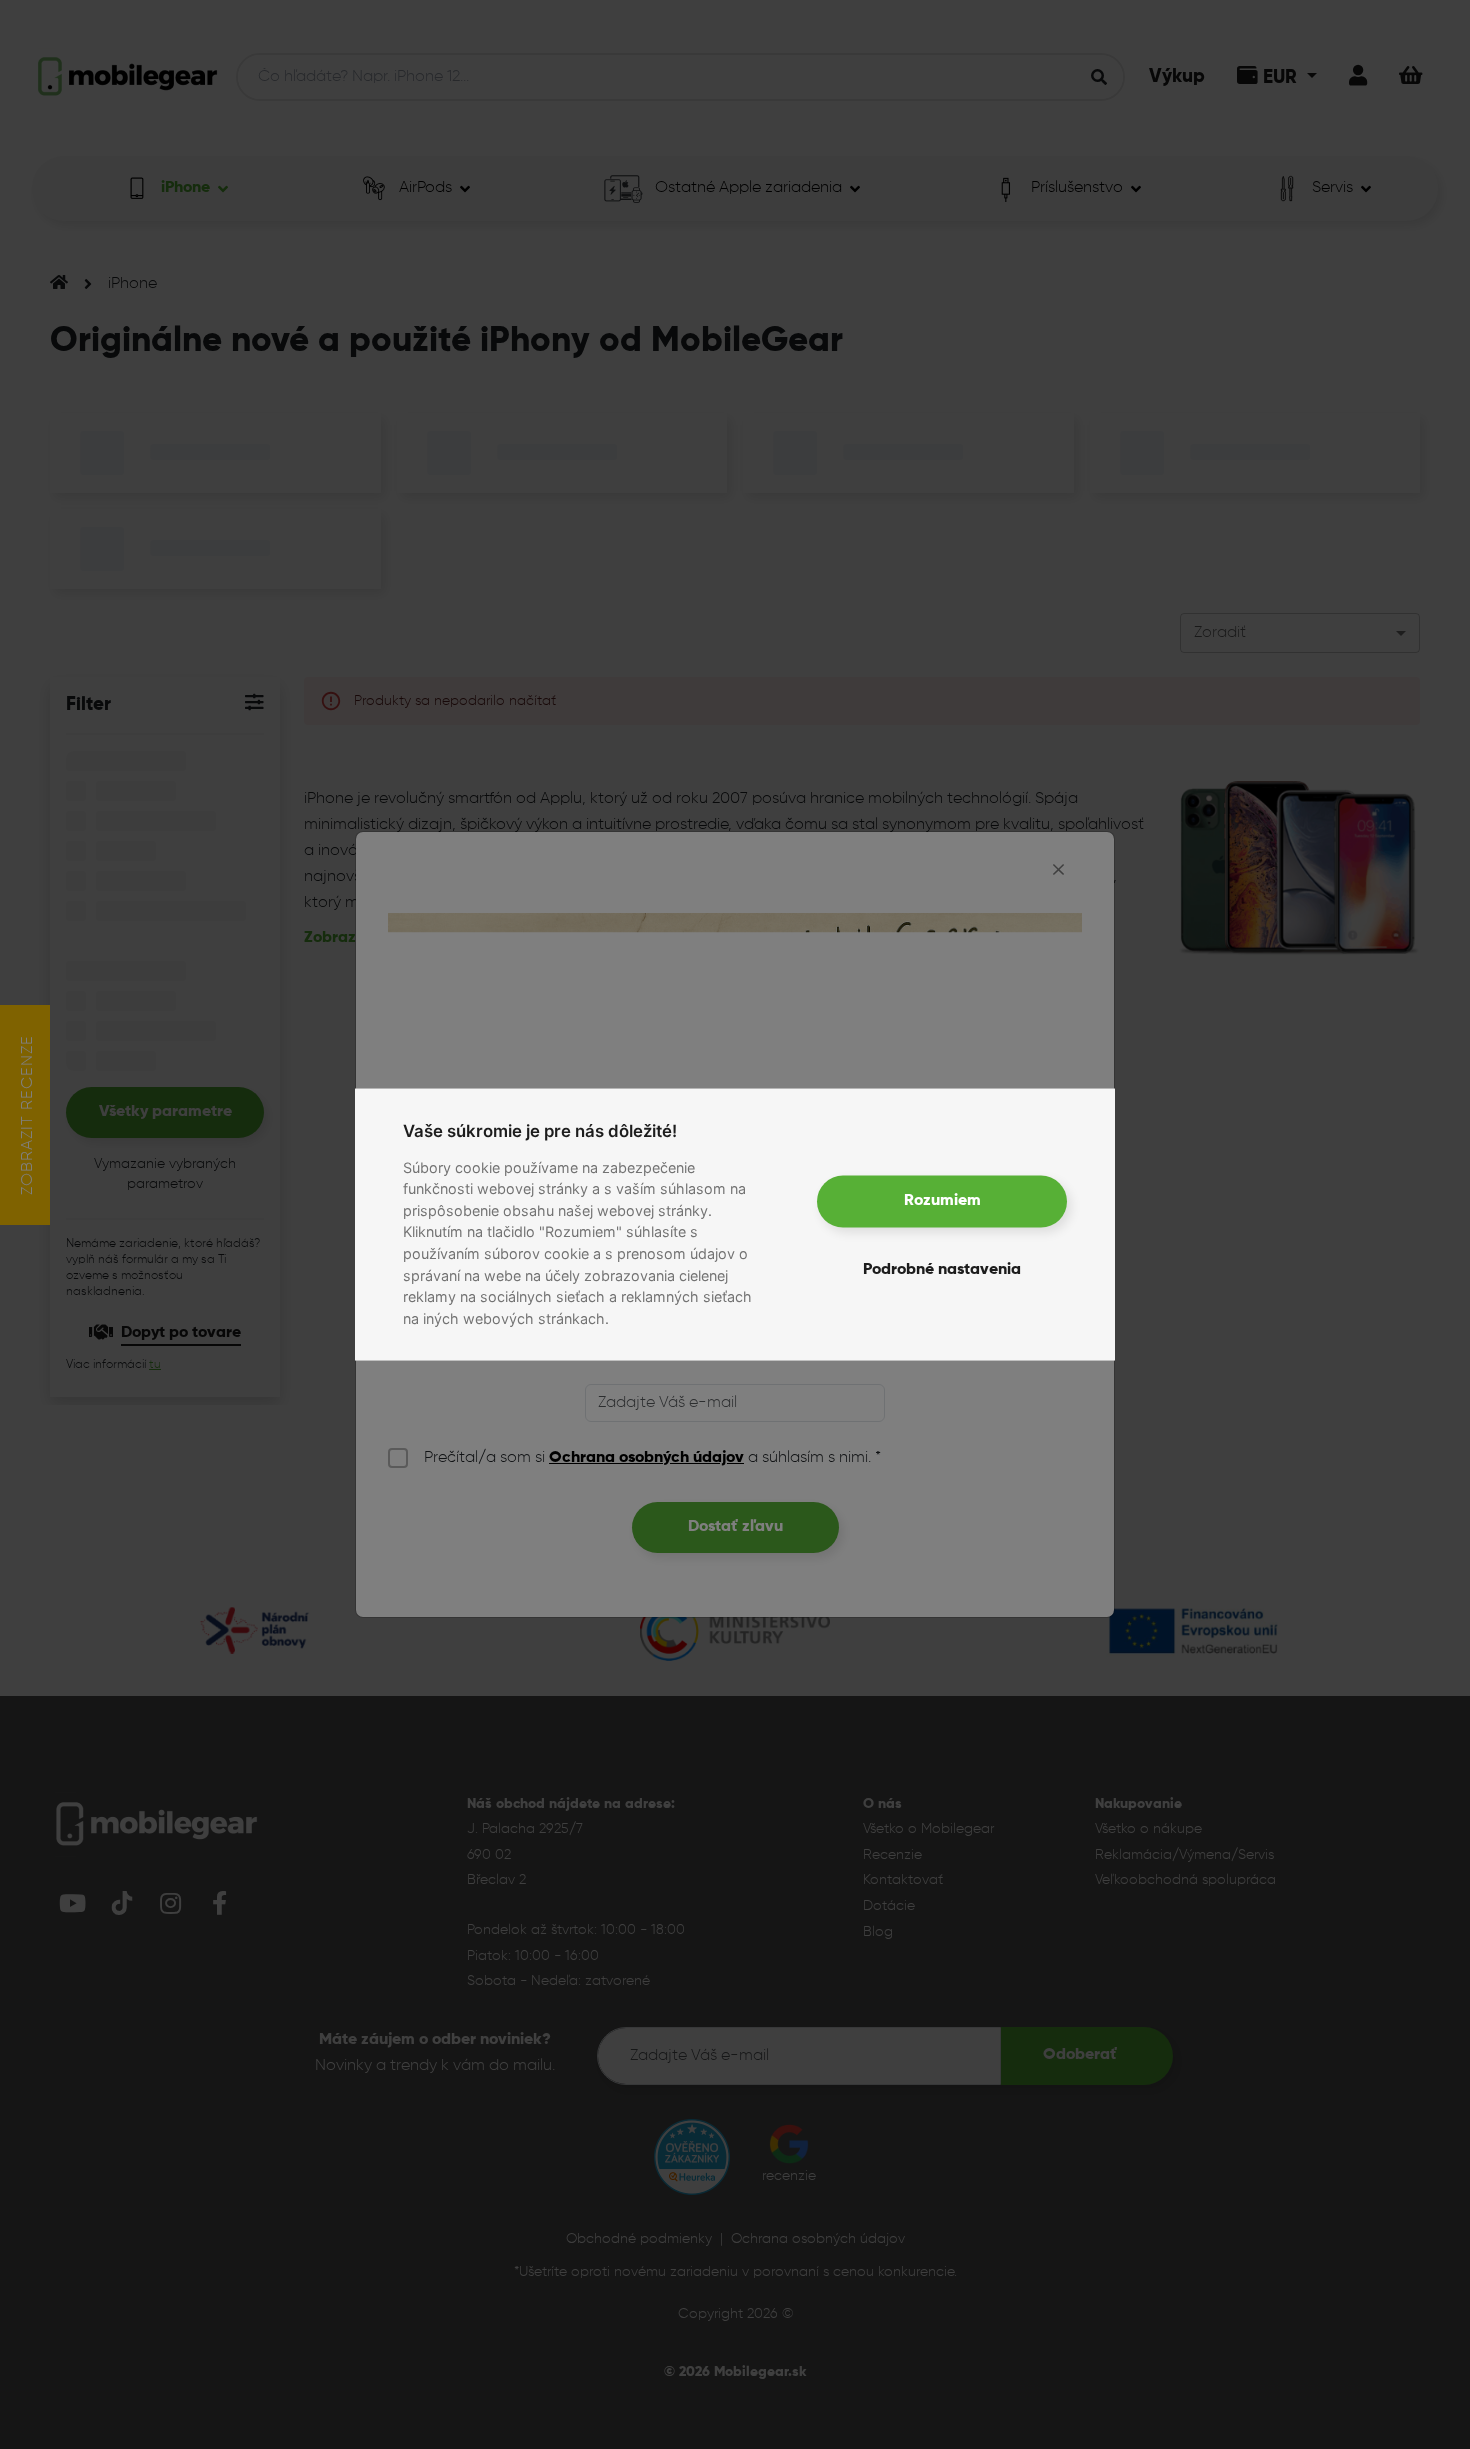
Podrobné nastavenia (942, 1269)
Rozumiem (942, 1201)
